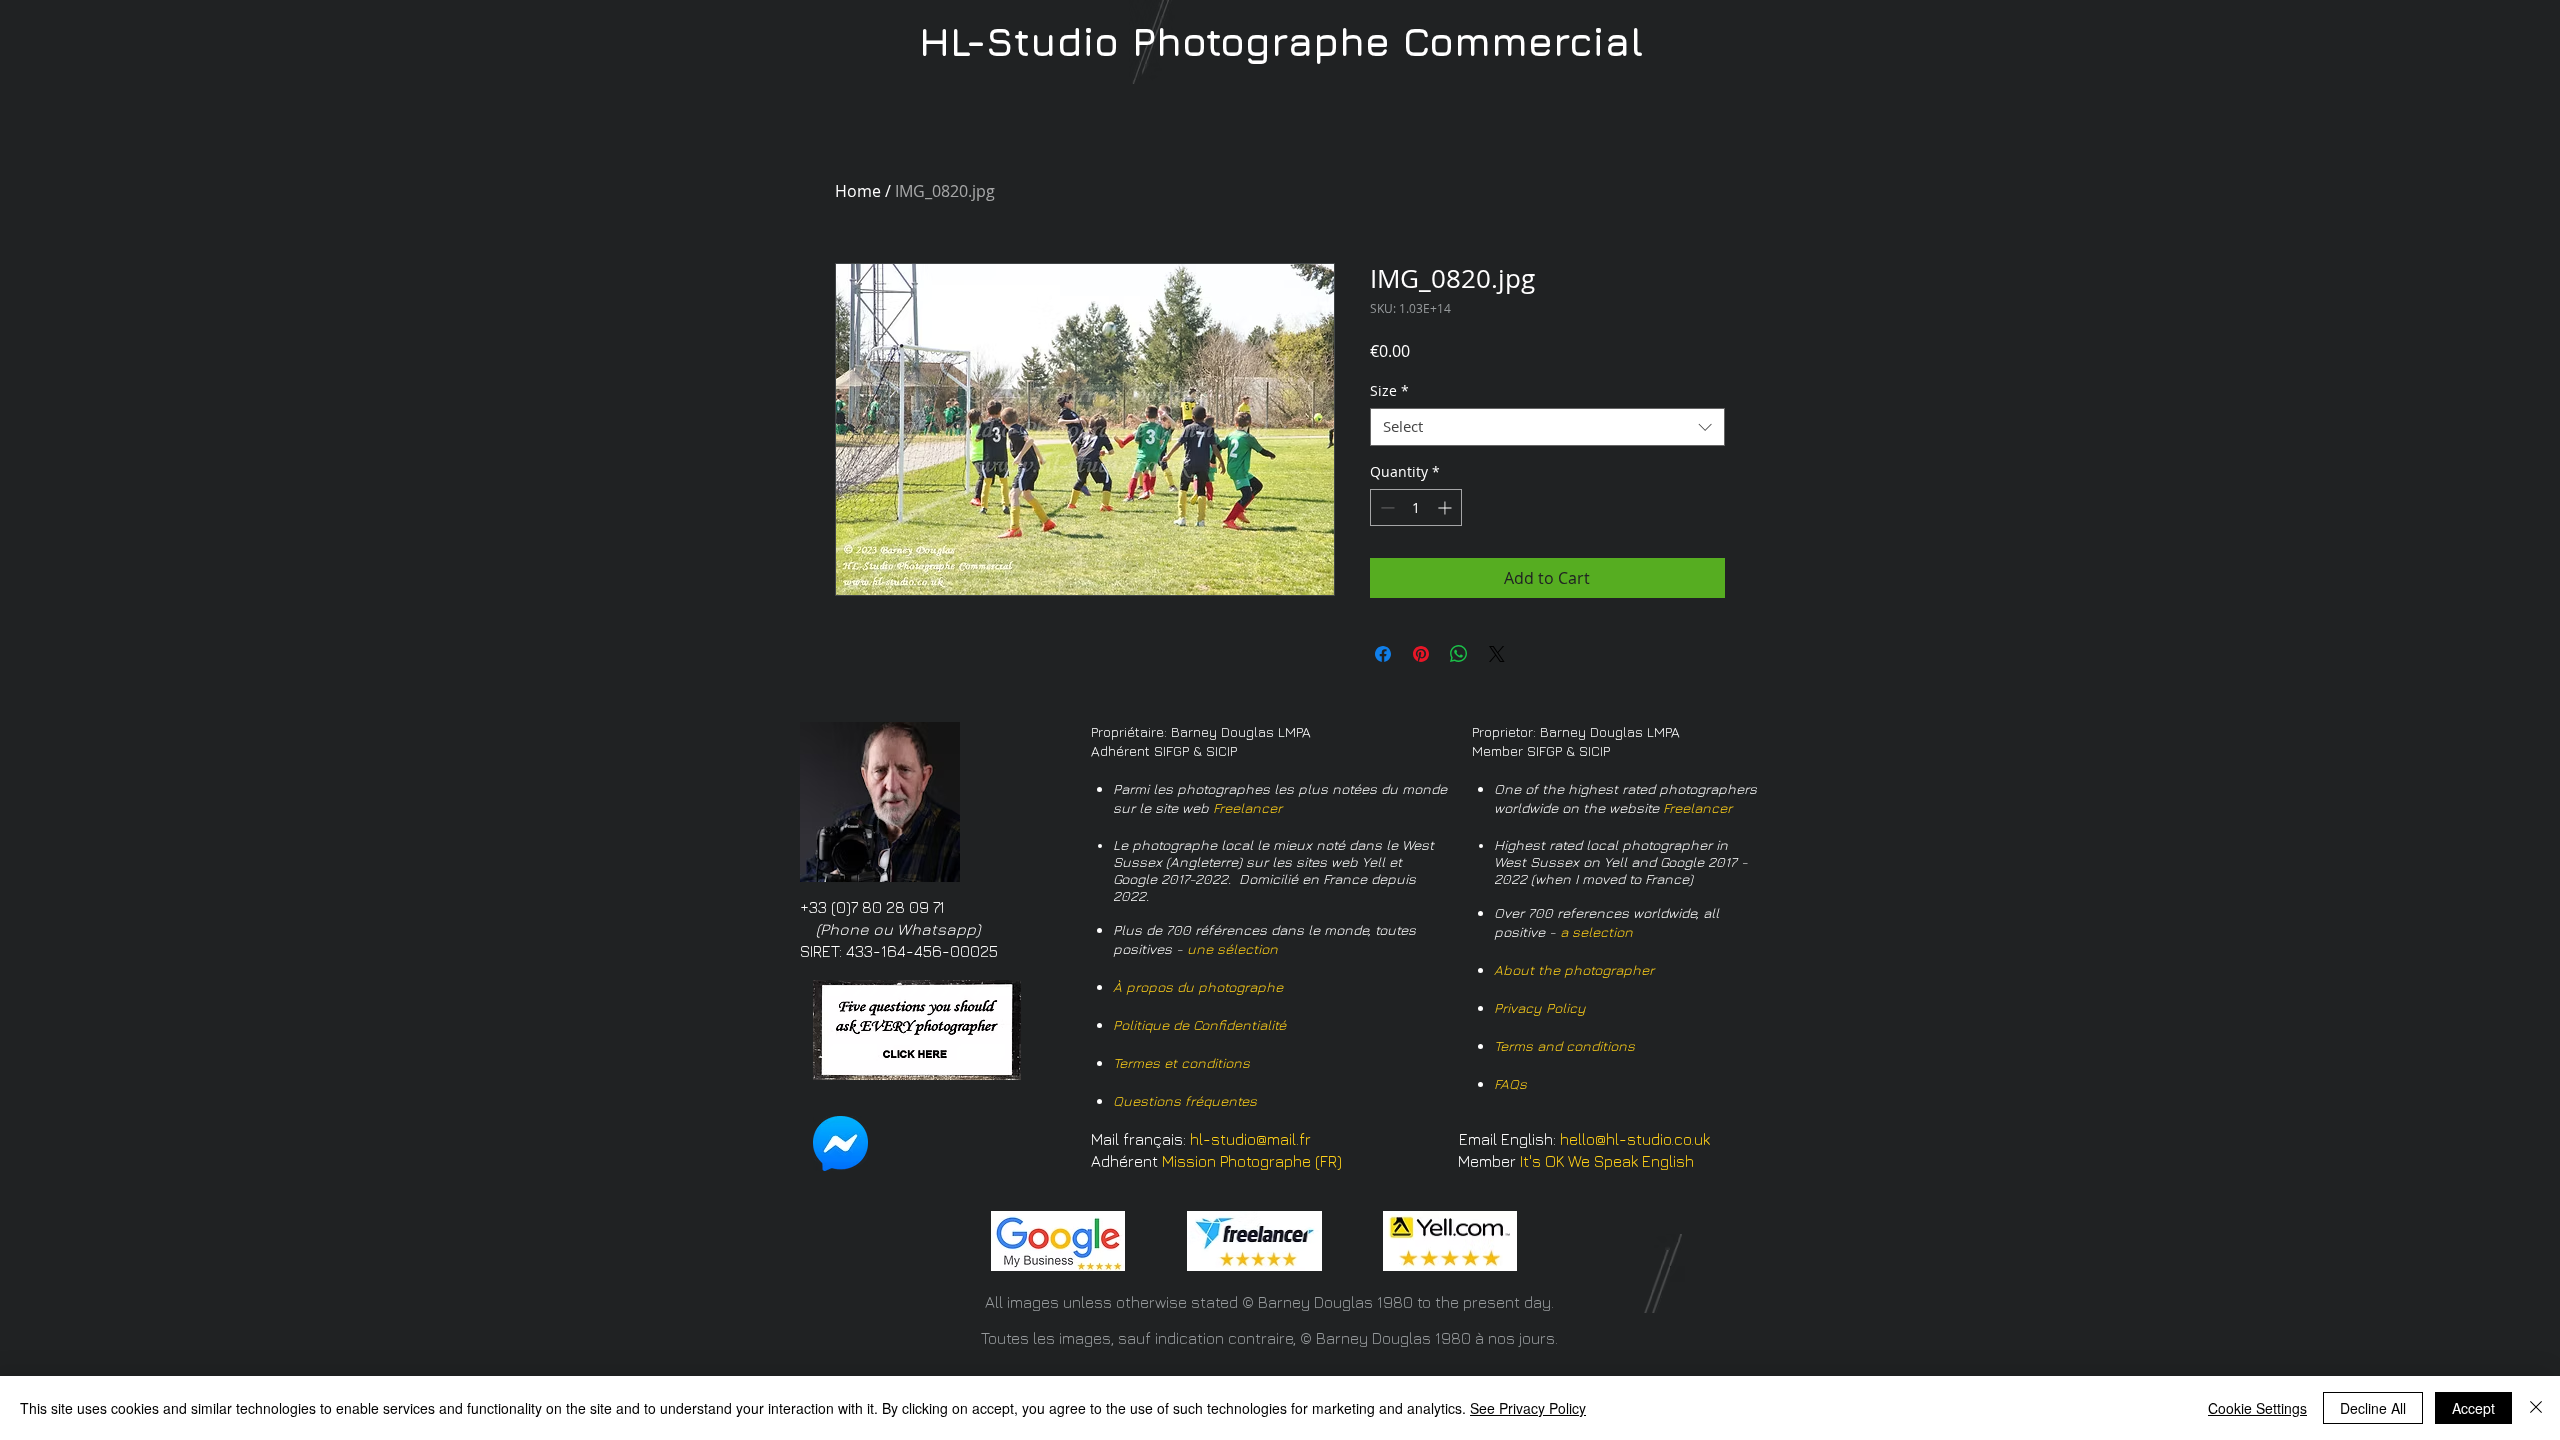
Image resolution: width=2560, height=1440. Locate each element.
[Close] (2536, 1408)
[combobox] (1547, 427)
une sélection (1232, 948)
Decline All (2373, 1408)
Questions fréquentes (1185, 1100)
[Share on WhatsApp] (1459, 654)
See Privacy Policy (1528, 1408)
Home (858, 191)
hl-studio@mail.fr (1250, 1139)
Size (1389, 391)
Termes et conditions (1181, 1062)
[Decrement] (1385, 507)
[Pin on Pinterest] (1421, 654)
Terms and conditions (1564, 1045)
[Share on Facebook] (1383, 654)
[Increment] (1446, 507)
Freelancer (1247, 807)
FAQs (1510, 1083)
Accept (2473, 1408)
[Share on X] (1497, 654)
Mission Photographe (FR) (1252, 1161)
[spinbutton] (1416, 507)
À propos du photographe (1198, 986)
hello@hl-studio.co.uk (1635, 1139)
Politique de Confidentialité (1199, 1024)
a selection (1596, 931)
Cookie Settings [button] (2257, 1408)
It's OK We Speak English (1607, 1161)
